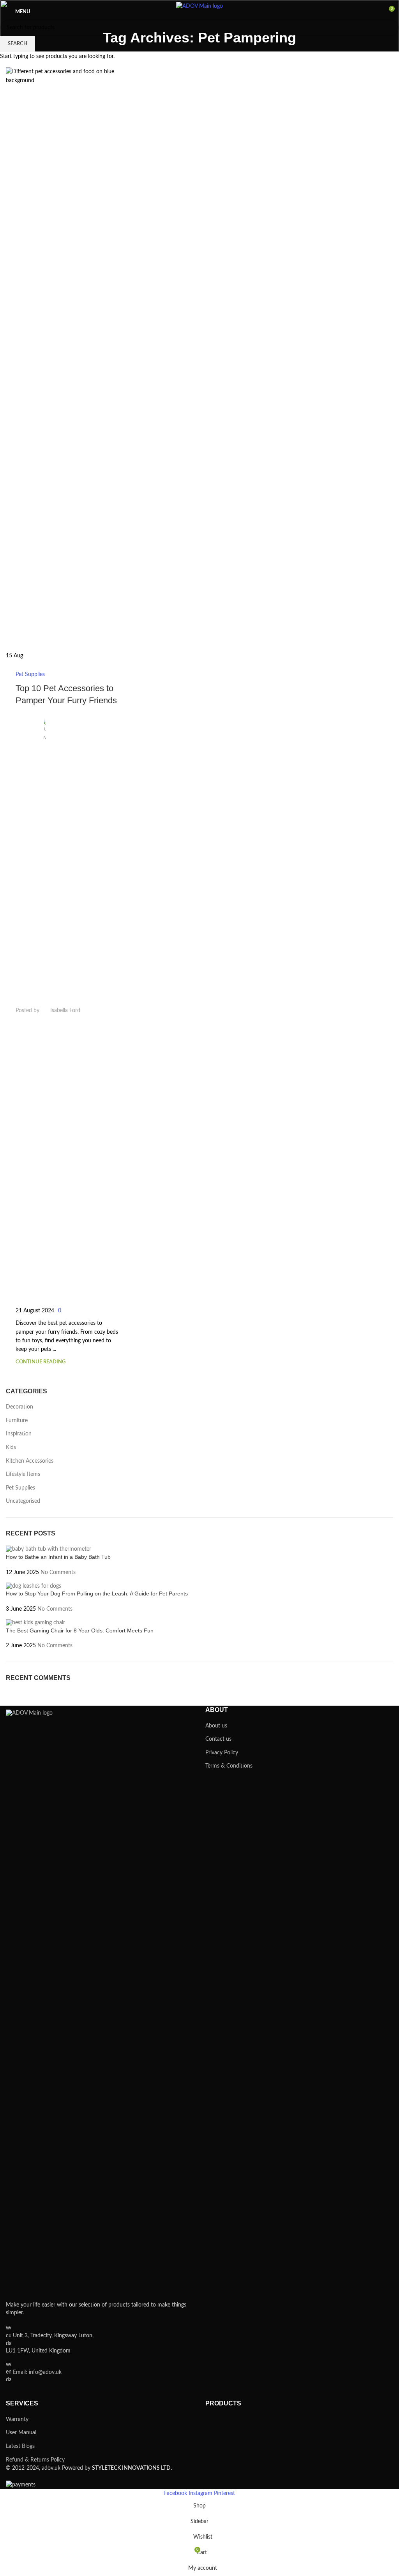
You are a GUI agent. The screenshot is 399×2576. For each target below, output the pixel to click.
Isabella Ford (65, 1011)
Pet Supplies (30, 674)
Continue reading (41, 1362)
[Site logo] (199, 12)
